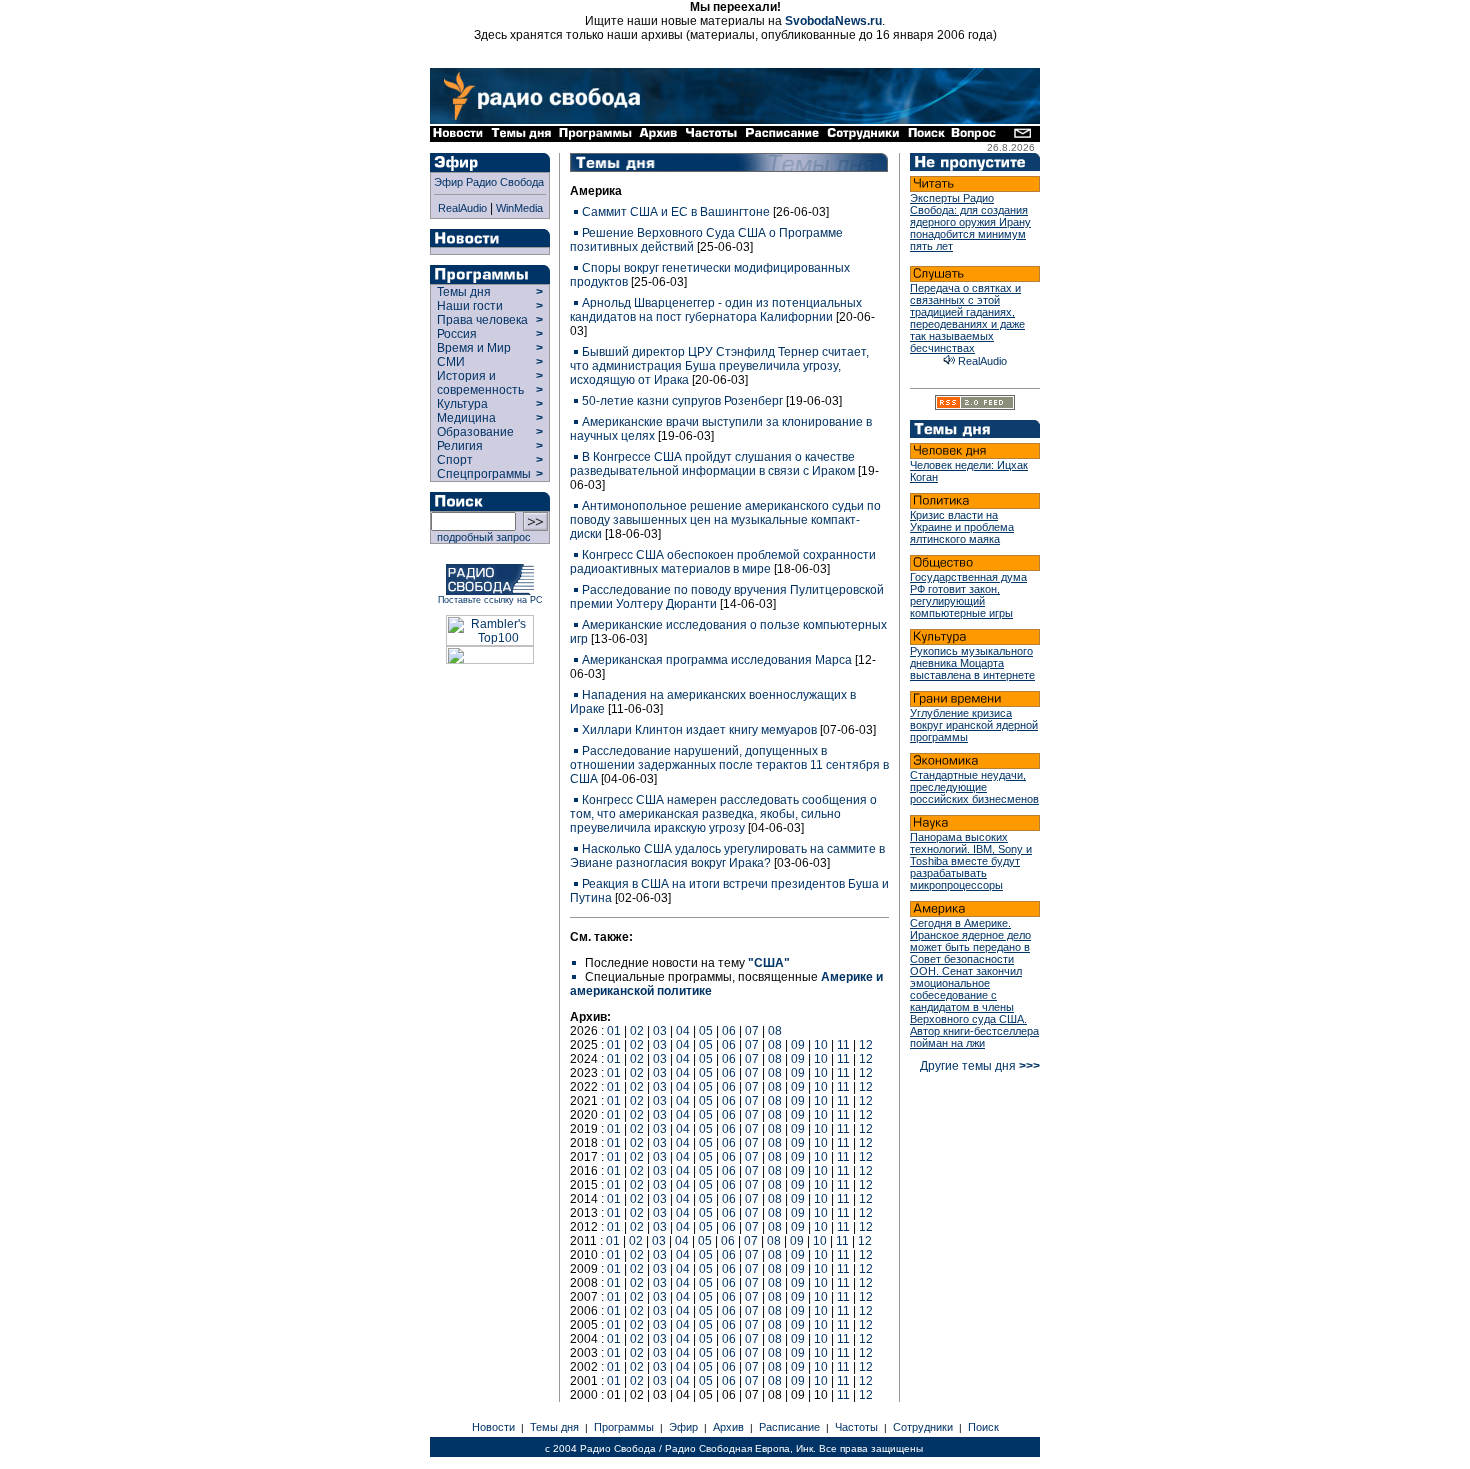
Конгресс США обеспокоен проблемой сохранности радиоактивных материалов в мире (723, 562)
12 (866, 1045)
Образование (475, 432)
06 (729, 1031)
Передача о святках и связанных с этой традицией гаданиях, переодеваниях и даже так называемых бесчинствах (967, 318)
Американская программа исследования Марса (717, 660)
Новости (493, 1427)
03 (660, 1031)
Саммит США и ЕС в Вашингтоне (676, 212)
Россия (457, 334)
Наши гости (470, 306)
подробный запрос (481, 537)
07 (752, 1031)
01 (614, 1031)
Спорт (453, 460)
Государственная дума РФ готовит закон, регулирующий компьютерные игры (968, 595)
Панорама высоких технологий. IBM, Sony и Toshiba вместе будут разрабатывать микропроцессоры (971, 861)
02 (637, 1031)
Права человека (482, 320)
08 (775, 1031)
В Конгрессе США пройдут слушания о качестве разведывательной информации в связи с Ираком (712, 464)
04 (683, 1031)
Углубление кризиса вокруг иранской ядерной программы (974, 725)
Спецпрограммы (482, 474)
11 (843, 1045)
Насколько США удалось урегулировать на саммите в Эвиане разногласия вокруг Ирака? (727, 856)
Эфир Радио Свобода (489, 182)
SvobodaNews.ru (833, 21)
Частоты (856, 1427)
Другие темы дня (980, 1066)
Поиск (983, 1427)
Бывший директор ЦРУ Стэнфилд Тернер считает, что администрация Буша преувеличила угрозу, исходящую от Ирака (719, 366)
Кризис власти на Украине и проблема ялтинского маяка (962, 527)
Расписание (789, 1427)
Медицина (466, 418)
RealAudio (462, 208)
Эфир (683, 1427)
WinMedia (519, 208)
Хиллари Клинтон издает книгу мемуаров (699, 730)
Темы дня (464, 292)
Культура (462, 404)
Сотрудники (923, 1427)
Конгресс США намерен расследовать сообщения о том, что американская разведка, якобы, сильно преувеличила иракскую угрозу (723, 814)
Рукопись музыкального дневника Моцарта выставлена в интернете (972, 663)
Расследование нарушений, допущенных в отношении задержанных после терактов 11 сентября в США (729, 765)
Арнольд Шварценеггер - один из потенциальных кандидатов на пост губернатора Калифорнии (716, 310)
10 (821, 1045)
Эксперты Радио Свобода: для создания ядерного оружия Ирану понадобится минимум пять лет (970, 222)
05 (706, 1031)
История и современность (480, 383)
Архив (728, 1427)
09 (798, 1045)
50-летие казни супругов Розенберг (682, 401)
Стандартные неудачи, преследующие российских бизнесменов (974, 787)
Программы (624, 1427)
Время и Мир (474, 348)
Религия (460, 446)
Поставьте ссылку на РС (490, 600)
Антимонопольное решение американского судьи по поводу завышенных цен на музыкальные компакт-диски (725, 520)
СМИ (451, 362)
